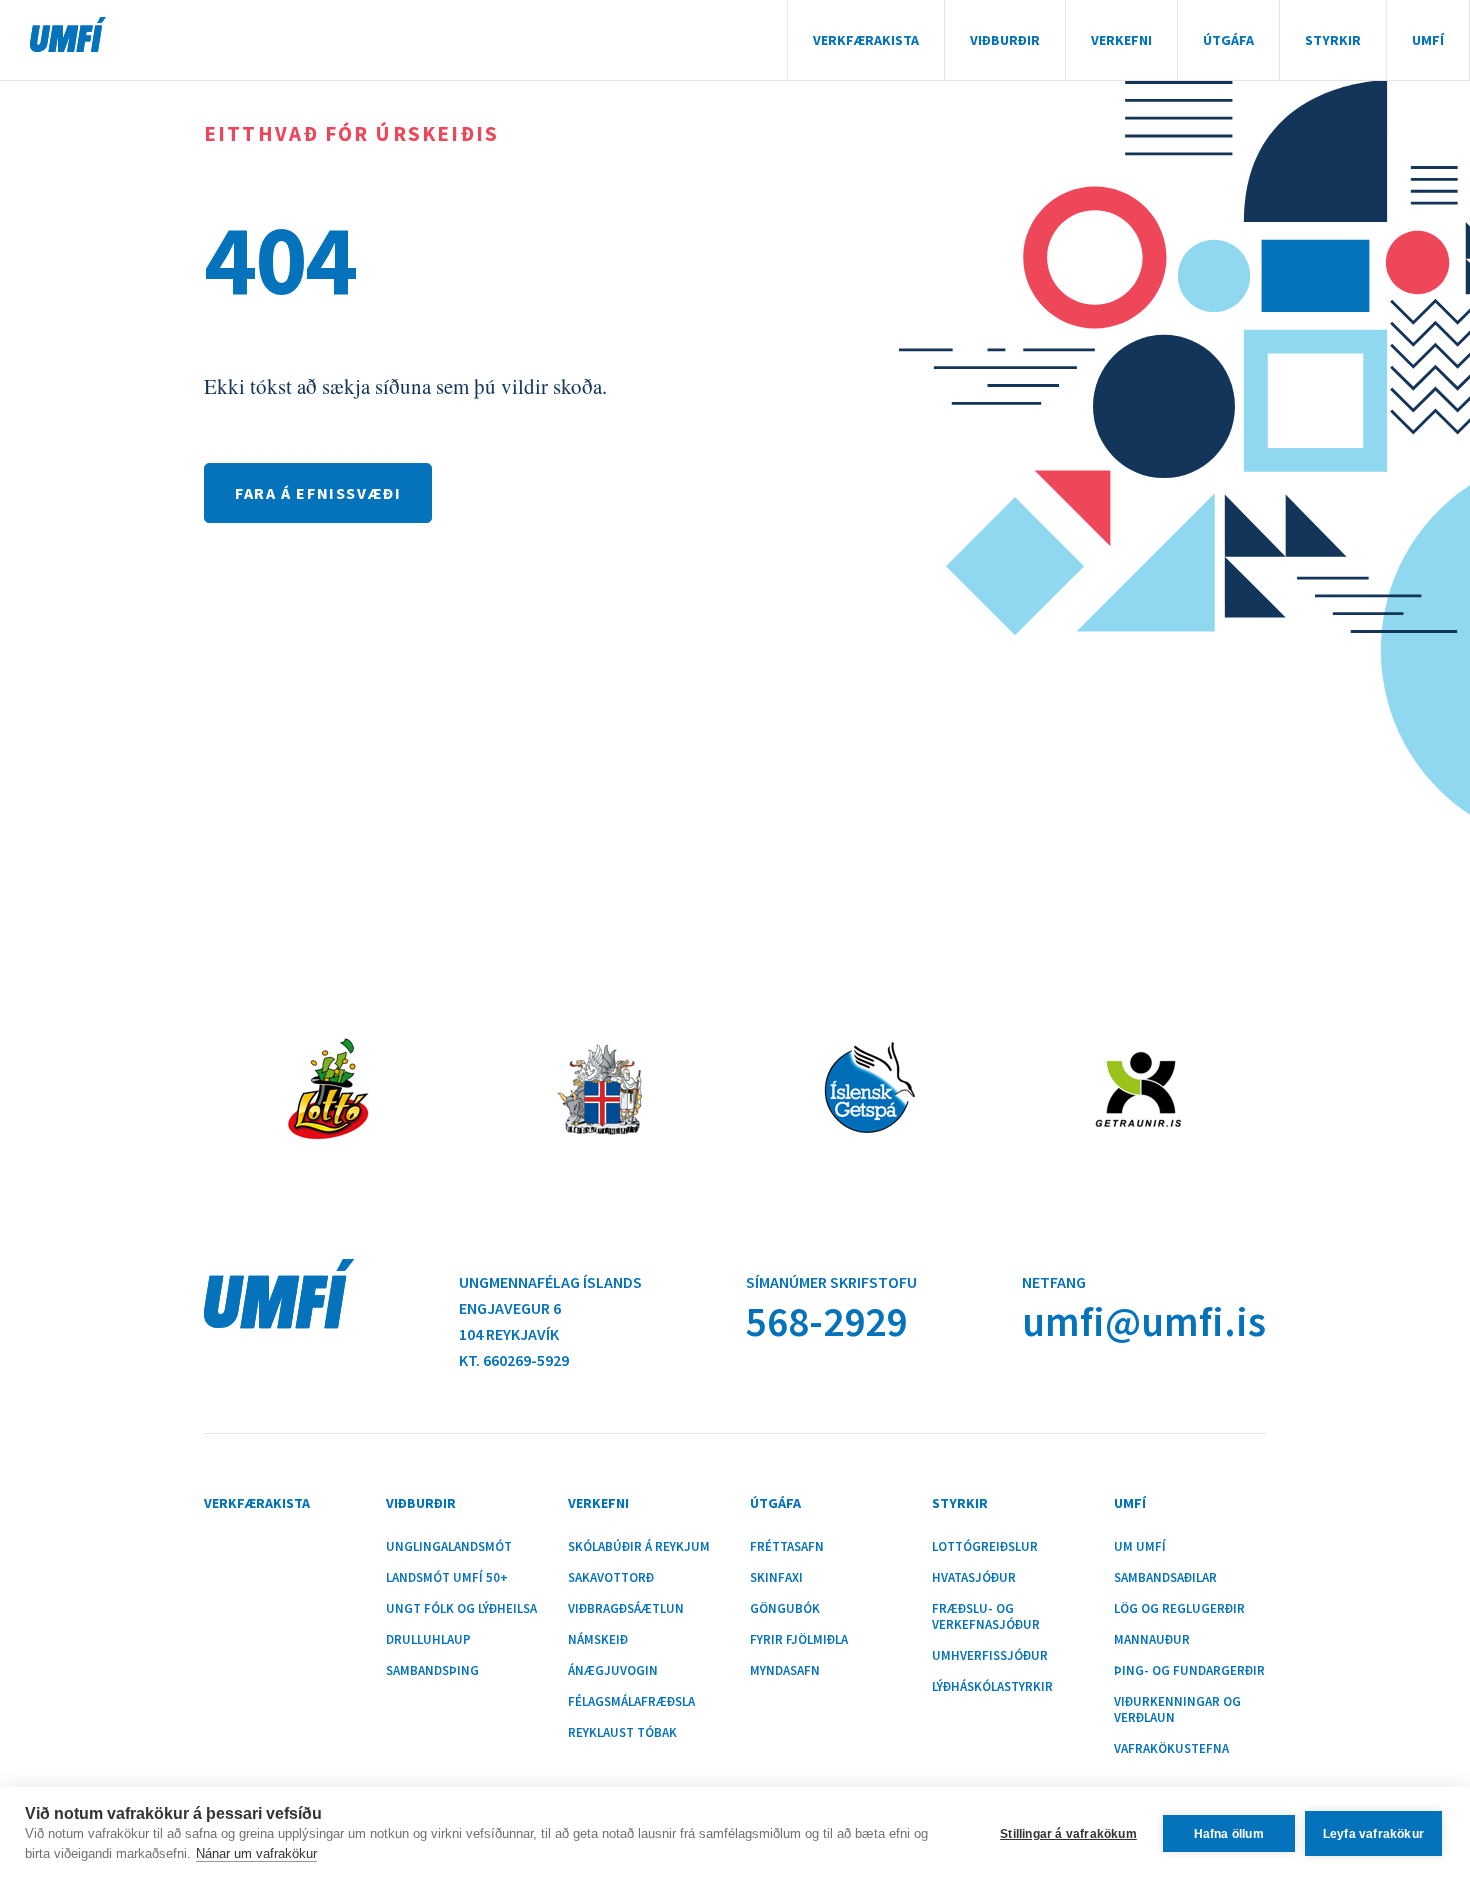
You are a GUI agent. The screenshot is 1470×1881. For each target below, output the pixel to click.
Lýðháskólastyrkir (992, 1687)
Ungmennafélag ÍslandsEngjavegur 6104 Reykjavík (550, 1308)
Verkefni (1121, 40)
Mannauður (1152, 1640)
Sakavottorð (611, 1578)
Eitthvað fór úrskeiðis (351, 133)
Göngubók (785, 1609)
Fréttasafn (787, 1547)
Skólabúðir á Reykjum (639, 1547)
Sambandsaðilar (1165, 1578)
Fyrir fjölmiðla (799, 1640)
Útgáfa (1228, 40)
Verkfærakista (866, 40)
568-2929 (826, 1321)
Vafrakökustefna (1171, 1749)
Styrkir (1333, 40)
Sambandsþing (432, 1671)
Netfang (1054, 1282)
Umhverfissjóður (990, 1656)
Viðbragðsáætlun (626, 1609)
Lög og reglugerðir (1179, 1609)
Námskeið (598, 1640)
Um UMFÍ (1140, 1547)
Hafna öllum (1229, 1834)
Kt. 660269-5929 (514, 1360)
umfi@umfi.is (1144, 1321)
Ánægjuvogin (613, 1671)
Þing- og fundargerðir (1189, 1671)
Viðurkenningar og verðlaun (1177, 1710)
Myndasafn (785, 1671)
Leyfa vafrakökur (1373, 1834)
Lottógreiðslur (985, 1547)
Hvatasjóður (974, 1578)
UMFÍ (68, 34)
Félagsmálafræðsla (631, 1702)
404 (280, 259)
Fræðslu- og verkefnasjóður (986, 1617)
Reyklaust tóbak (622, 1733)
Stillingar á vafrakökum (1068, 1834)
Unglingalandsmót (449, 1547)
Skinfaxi (776, 1578)
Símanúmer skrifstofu (831, 1282)
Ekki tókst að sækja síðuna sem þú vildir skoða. (405, 386)
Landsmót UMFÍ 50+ (447, 1578)
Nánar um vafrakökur (256, 1853)
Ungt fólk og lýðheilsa (461, 1609)
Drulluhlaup (428, 1640)
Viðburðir (1005, 40)
